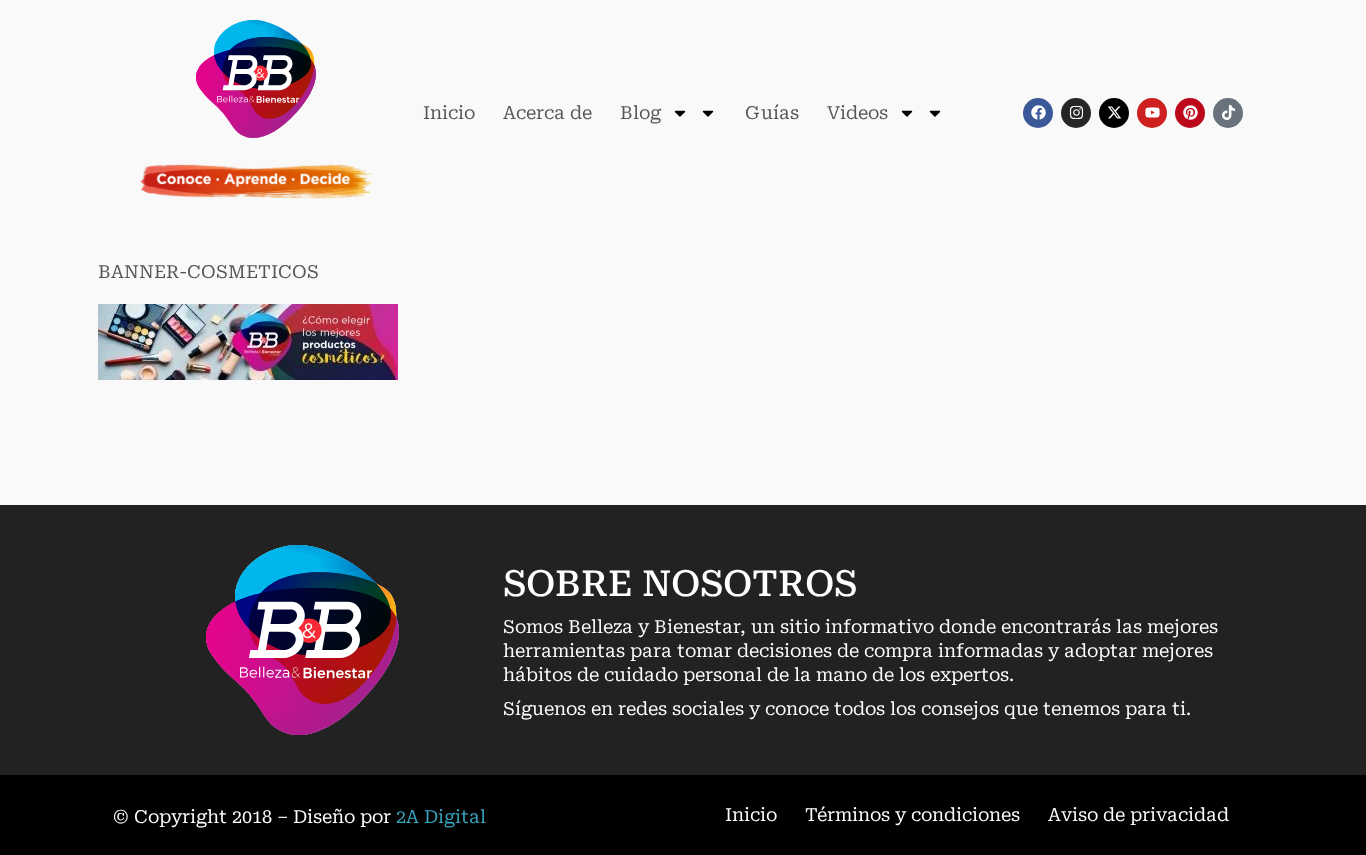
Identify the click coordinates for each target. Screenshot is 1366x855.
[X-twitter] (1114, 113)
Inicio (449, 112)
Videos (857, 112)
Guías (772, 112)
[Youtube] (1152, 113)
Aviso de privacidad (1138, 814)
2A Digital (441, 816)
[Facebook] (1038, 113)
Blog (640, 112)
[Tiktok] (1228, 113)
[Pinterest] (1190, 113)
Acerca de (547, 112)
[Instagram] (1076, 113)
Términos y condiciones (912, 814)
